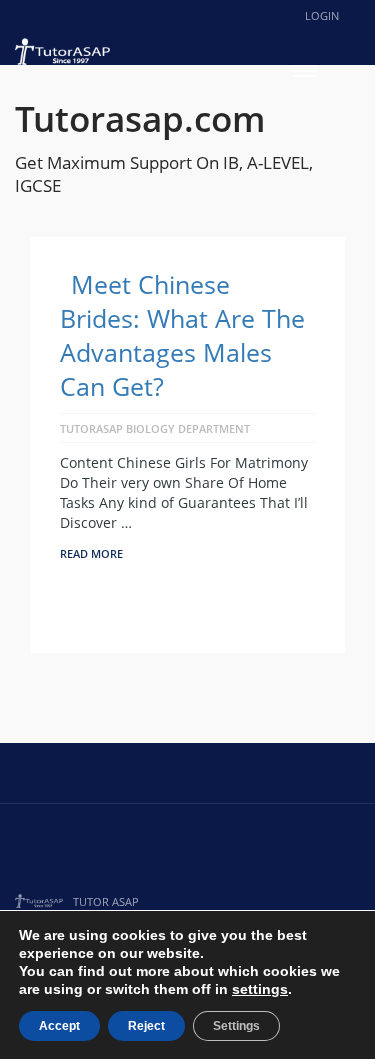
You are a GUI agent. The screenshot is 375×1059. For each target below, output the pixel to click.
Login (322, 15)
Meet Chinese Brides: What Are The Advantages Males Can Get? (182, 335)
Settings (236, 1026)
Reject (146, 1026)
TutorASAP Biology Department (155, 428)
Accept (59, 1026)
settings (260, 989)
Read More (91, 553)
